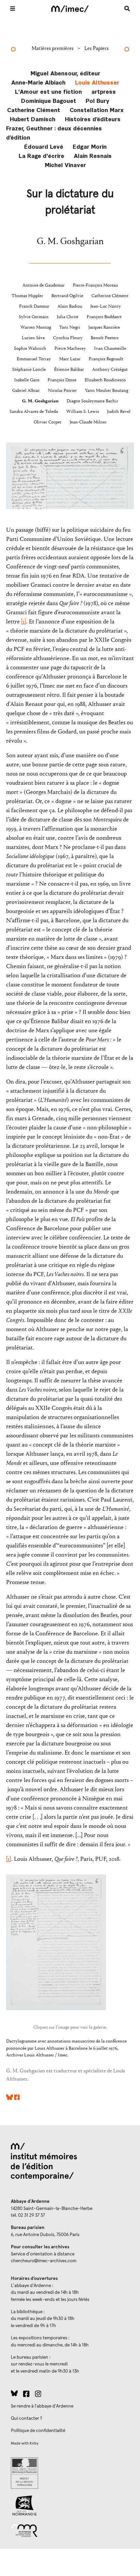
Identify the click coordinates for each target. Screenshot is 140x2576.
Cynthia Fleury (68, 338)
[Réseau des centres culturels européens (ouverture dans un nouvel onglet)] (70, 2530)
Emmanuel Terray (34, 359)
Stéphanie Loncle (29, 369)
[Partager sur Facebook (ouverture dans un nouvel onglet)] (17, 2098)
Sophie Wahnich (30, 348)
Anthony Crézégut (110, 369)
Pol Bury (98, 100)
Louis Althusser (97, 82)
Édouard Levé (44, 146)
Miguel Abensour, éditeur (65, 73)
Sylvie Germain (34, 317)
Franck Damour (34, 306)
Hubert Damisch (33, 119)
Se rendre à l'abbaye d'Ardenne (42, 2406)
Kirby (34, 2443)
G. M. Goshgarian (40, 401)
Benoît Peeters (105, 338)
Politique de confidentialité (38, 2431)
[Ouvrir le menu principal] (13, 8)
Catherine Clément (34, 110)
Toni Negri (70, 327)
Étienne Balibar (69, 369)
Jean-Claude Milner (88, 422)
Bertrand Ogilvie (67, 296)
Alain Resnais (93, 155)
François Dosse (62, 380)
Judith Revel (119, 412)
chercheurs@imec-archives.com (44, 2261)
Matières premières (53, 48)
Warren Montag (36, 327)
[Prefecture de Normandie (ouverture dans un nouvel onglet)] (70, 2473)
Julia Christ (68, 317)
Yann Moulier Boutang (107, 391)
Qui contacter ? (27, 2418)
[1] (24, 622)
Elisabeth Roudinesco (105, 380)
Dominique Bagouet (49, 100)
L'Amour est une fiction (48, 91)
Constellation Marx (97, 110)
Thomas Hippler (27, 296)
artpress (104, 91)
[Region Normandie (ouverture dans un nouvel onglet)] (70, 2506)
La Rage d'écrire (41, 155)
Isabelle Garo (27, 380)
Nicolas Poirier (62, 391)
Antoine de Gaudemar (43, 285)
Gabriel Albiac (26, 391)
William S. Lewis (83, 412)
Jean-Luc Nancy (106, 306)
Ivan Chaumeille (110, 348)
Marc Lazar (70, 359)
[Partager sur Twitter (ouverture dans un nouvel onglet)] (10, 2098)
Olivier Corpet (48, 422)
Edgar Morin (90, 146)
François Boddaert (104, 317)
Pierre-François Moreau (95, 285)
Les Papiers (97, 48)
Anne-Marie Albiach (38, 82)
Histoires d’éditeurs (93, 119)
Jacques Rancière (104, 327)
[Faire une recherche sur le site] (127, 8)
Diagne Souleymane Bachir (92, 401)
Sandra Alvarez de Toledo (34, 412)
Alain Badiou (70, 306)
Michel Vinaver (65, 165)
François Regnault (106, 359)
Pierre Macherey (70, 348)
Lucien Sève (33, 338)
